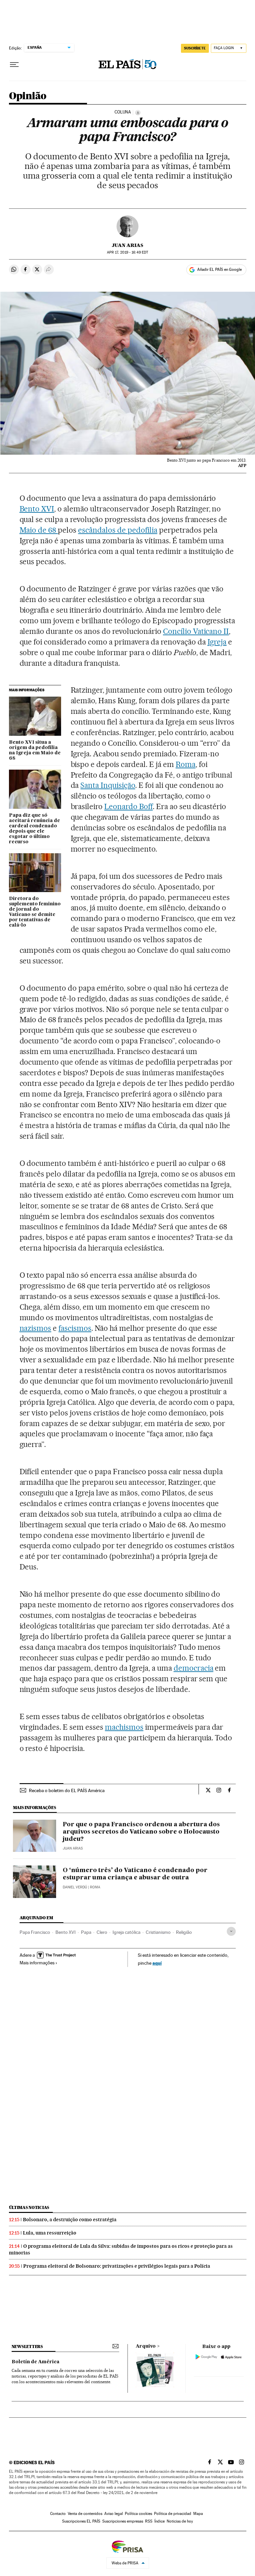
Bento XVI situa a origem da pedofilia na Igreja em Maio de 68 (35, 750)
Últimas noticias (29, 2207)
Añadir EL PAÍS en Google (219, 269)
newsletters (27, 2347)
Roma (186, 764)
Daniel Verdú (75, 1887)
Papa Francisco (35, 1932)
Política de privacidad (173, 2514)
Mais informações (37, 1963)
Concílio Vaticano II (196, 631)
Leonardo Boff (128, 806)
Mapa (198, 2514)
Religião (184, 1932)
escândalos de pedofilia (118, 530)
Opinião (28, 96)
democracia (194, 1668)
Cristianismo (158, 1932)
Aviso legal (114, 2514)
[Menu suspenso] (14, 65)
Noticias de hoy (180, 2521)
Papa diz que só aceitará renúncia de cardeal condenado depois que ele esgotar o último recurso (35, 829)
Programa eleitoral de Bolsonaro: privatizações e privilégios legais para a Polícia (117, 2266)
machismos (124, 1727)
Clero (102, 1932)
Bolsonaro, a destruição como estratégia (70, 2220)
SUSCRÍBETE (195, 48)
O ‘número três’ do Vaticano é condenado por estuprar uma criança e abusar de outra (135, 1874)
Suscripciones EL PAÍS (81, 2521)
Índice (160, 2521)
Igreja (217, 642)
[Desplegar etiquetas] (231, 1931)
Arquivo (146, 2346)
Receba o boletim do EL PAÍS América (67, 1790)
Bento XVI (37, 509)
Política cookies (138, 2514)
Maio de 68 (39, 530)
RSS (149, 2521)
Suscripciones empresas (123, 2521)
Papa (86, 1932)
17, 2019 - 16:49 (127, 252)
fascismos (75, 1328)
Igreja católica (127, 1932)
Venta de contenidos (85, 2514)
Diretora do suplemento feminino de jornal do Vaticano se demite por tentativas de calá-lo (35, 912)
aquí (157, 1963)
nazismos (36, 1328)
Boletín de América (36, 2362)
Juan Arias (127, 245)
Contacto (58, 2514)
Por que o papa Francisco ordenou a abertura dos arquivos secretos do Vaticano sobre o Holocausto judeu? (141, 1832)
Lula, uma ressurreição (50, 2233)
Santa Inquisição (108, 785)
